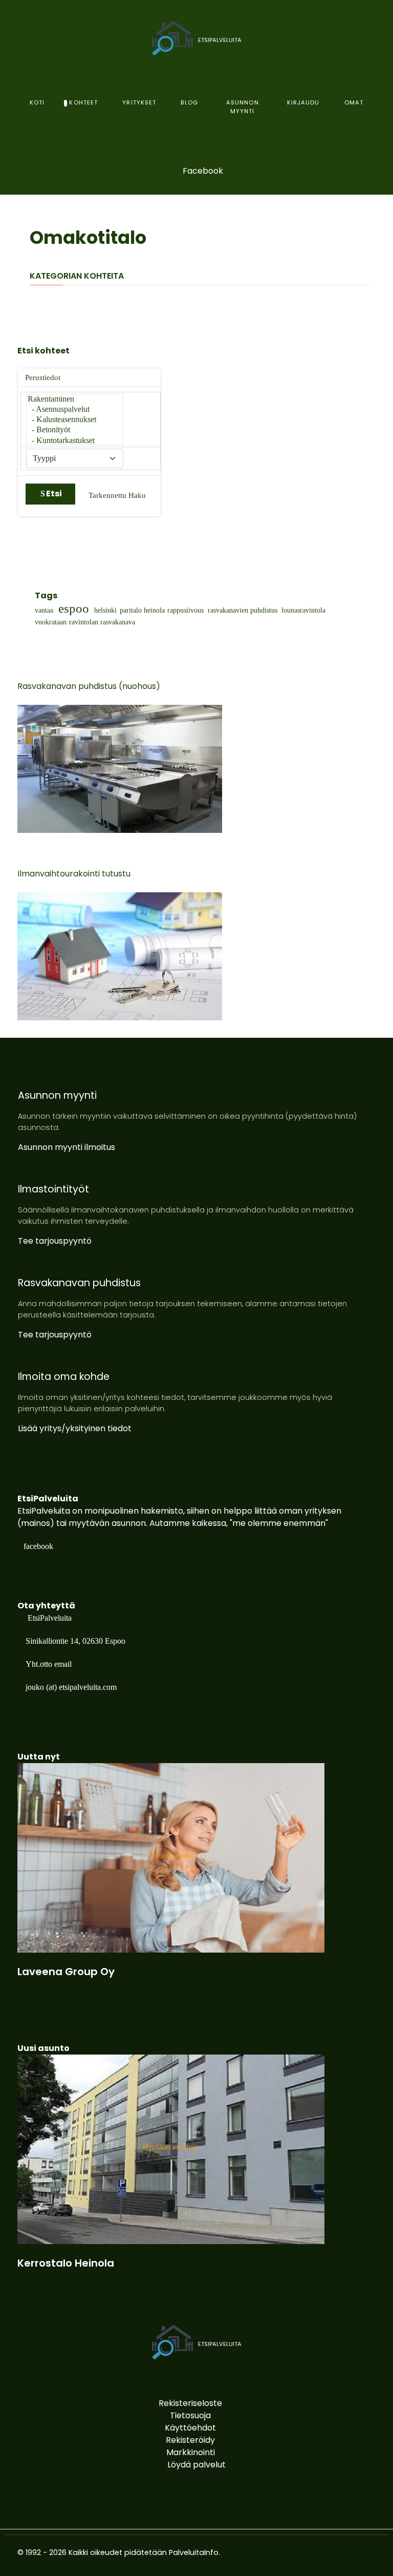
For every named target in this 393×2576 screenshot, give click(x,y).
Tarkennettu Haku (117, 495)
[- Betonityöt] (75, 430)
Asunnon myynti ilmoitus (67, 1147)
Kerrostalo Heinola (66, 2263)
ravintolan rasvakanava (102, 622)
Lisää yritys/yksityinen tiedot (75, 1428)
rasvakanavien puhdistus (243, 611)
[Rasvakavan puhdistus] (120, 768)
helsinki (105, 611)
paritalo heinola (142, 611)
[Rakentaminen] (75, 400)
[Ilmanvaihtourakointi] (120, 956)
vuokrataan (51, 622)
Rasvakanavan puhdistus (79, 1283)
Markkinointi (191, 2452)
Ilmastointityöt (53, 1189)
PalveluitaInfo (194, 2552)
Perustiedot (43, 378)
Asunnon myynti (57, 1095)
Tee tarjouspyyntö (55, 1241)
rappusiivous (185, 611)
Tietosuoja (190, 2415)
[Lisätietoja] (171, 1858)
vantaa (44, 611)
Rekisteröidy (190, 2440)
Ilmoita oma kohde (64, 1377)
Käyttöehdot (190, 2428)
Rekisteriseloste (190, 2403)
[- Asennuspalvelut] (75, 410)
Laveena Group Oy (66, 1972)
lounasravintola (303, 611)
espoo (74, 609)
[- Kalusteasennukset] (75, 420)
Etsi (54, 494)
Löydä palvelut (196, 2465)
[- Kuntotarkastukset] (75, 441)
